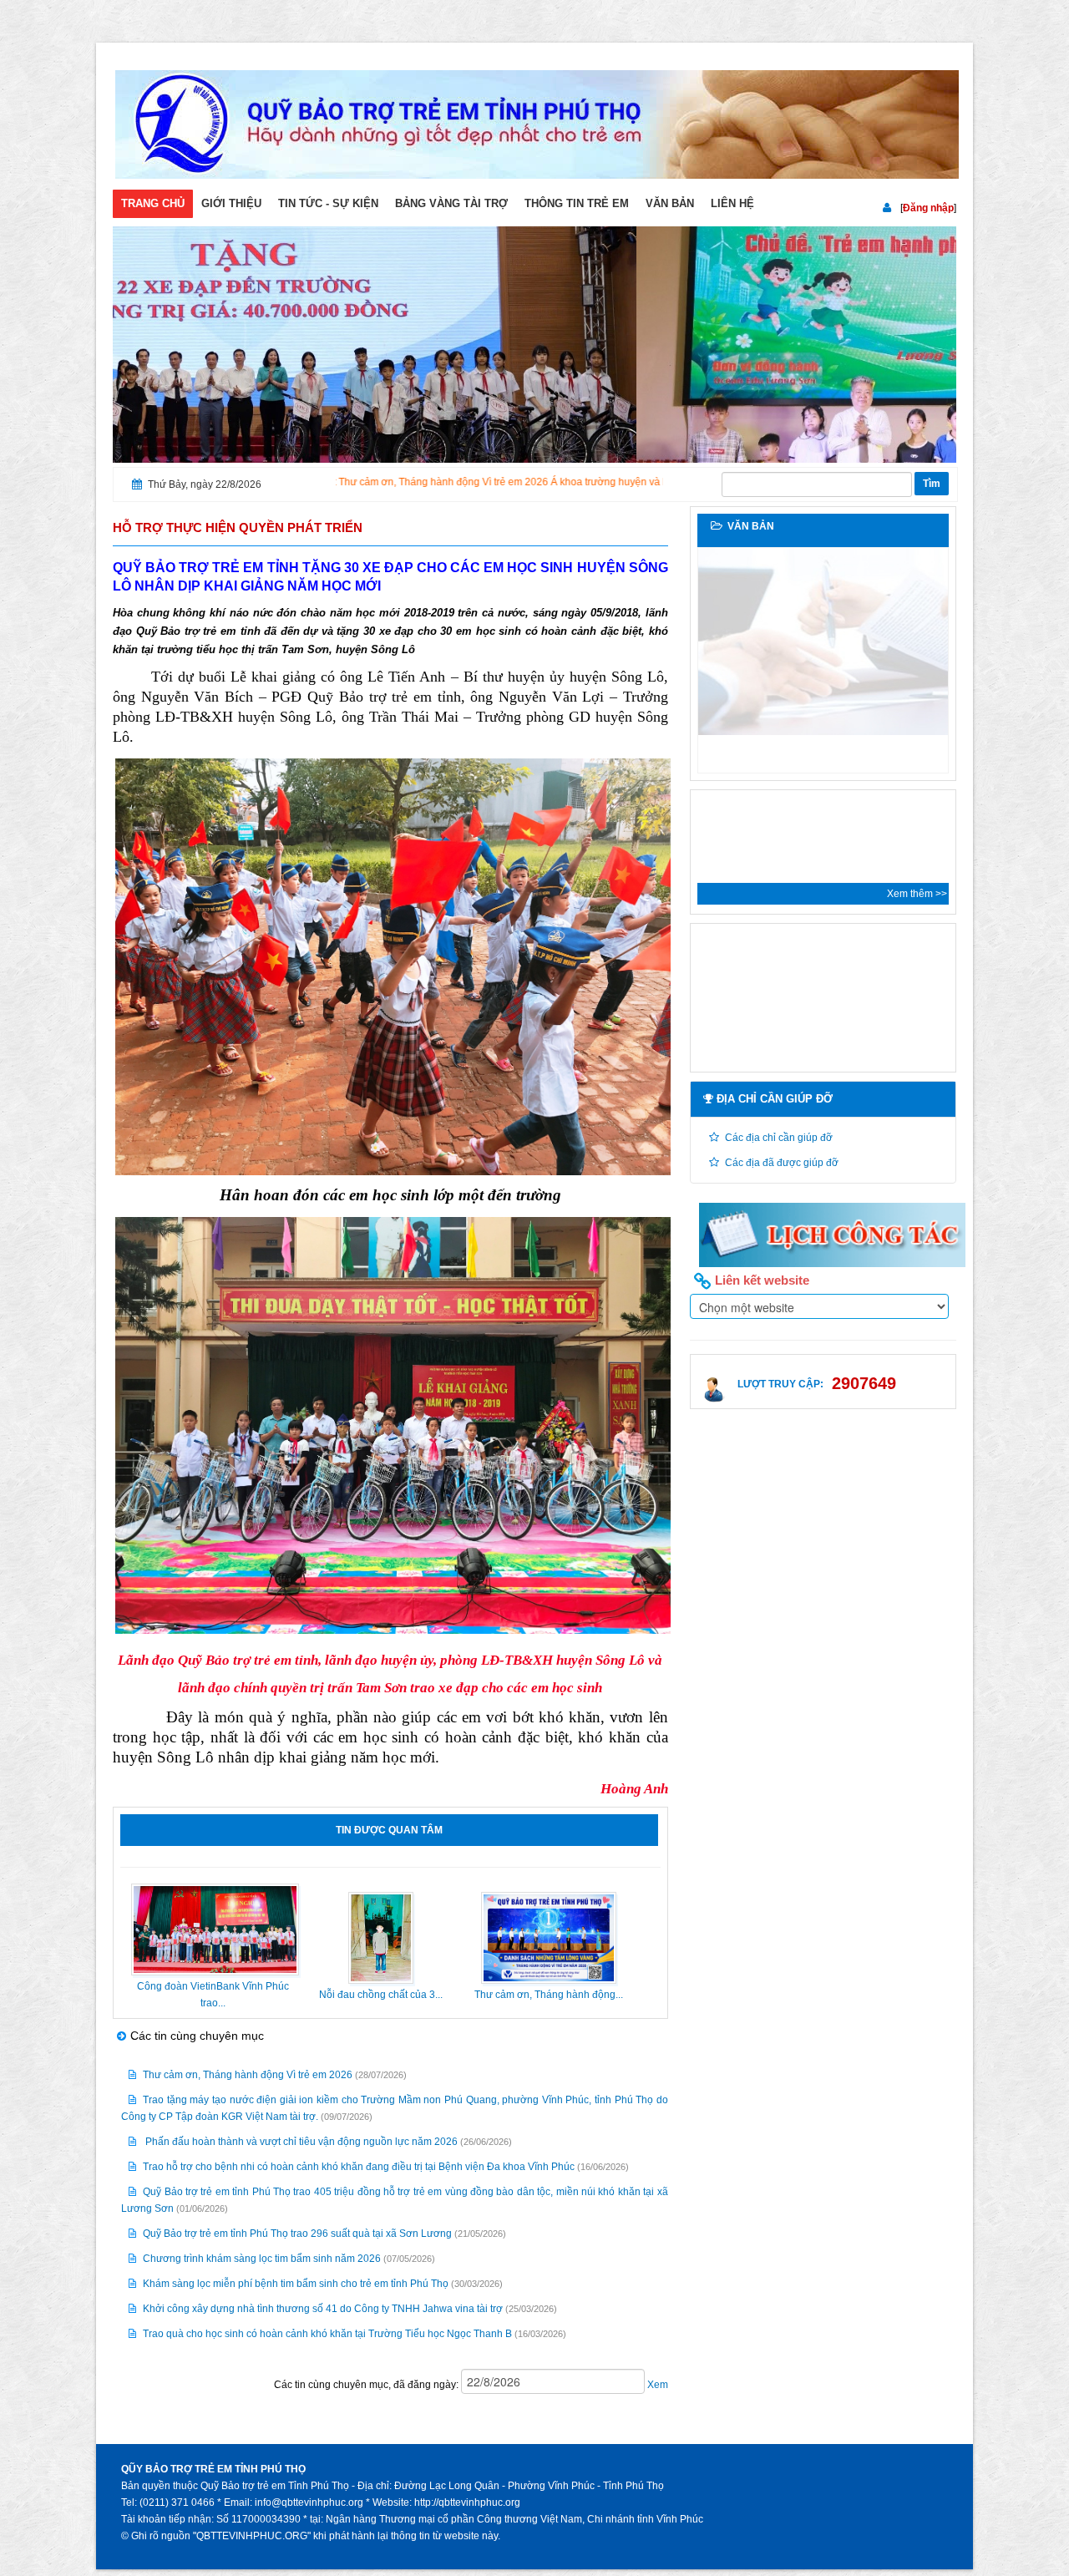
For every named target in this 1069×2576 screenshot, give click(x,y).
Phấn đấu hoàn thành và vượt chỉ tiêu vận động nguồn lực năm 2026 (300, 2142)
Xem (656, 2385)
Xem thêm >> (917, 894)
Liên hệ (732, 203)
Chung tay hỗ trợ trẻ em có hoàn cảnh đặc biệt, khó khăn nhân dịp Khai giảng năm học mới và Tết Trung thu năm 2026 (827, 753)
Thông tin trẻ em (577, 203)
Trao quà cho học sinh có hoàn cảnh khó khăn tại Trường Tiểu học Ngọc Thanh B (327, 2334)
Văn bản (670, 203)
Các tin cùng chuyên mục (197, 2036)
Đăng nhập (928, 208)
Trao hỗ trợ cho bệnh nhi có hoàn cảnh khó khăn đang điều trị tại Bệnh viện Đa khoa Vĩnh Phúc (359, 2167)
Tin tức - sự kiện (328, 203)
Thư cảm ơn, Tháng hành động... (549, 1995)
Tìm (932, 484)
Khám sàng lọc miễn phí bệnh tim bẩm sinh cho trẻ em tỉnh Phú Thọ (296, 2284)
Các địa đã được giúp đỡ (782, 1163)
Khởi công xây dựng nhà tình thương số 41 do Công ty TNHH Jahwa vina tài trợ (323, 2309)
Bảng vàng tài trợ (451, 203)
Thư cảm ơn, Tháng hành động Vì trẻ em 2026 (248, 2075)
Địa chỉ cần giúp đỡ (773, 1099)
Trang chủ (153, 203)
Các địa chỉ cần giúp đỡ (779, 1138)
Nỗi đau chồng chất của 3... (381, 1995)
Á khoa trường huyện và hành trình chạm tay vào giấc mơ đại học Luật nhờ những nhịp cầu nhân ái (626, 482)
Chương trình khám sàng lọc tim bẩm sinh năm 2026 (262, 2259)
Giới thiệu (231, 203)
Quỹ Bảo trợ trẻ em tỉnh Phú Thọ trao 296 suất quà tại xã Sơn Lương (299, 2234)
